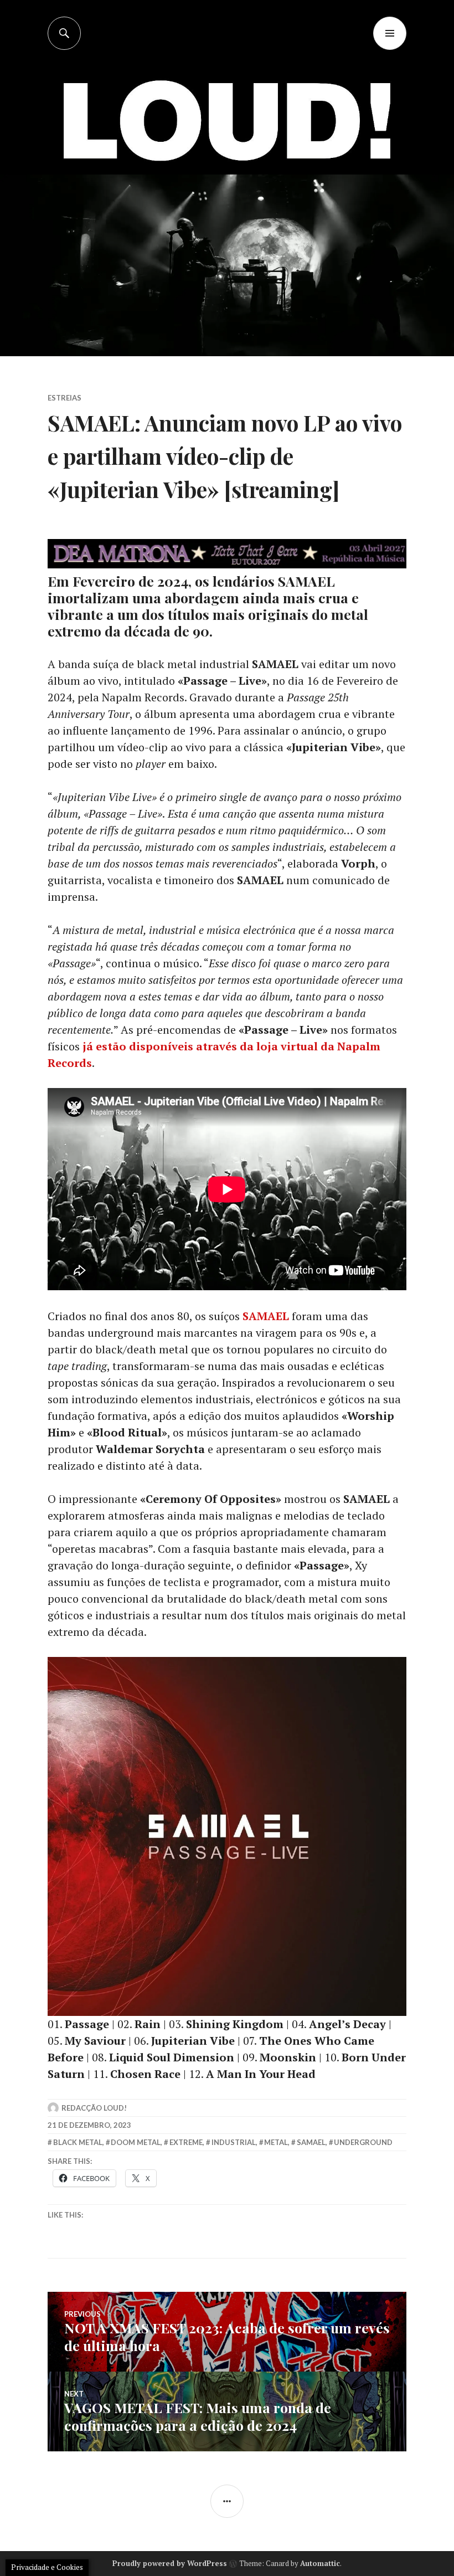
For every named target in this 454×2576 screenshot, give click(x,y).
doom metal (136, 2142)
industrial (234, 2142)
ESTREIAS (65, 398)
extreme (186, 2142)
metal (276, 2142)
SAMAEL (266, 1316)
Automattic (320, 2563)
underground (363, 2142)
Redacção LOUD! (94, 2108)
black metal (78, 2142)
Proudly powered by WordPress (170, 2563)
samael (311, 2142)
